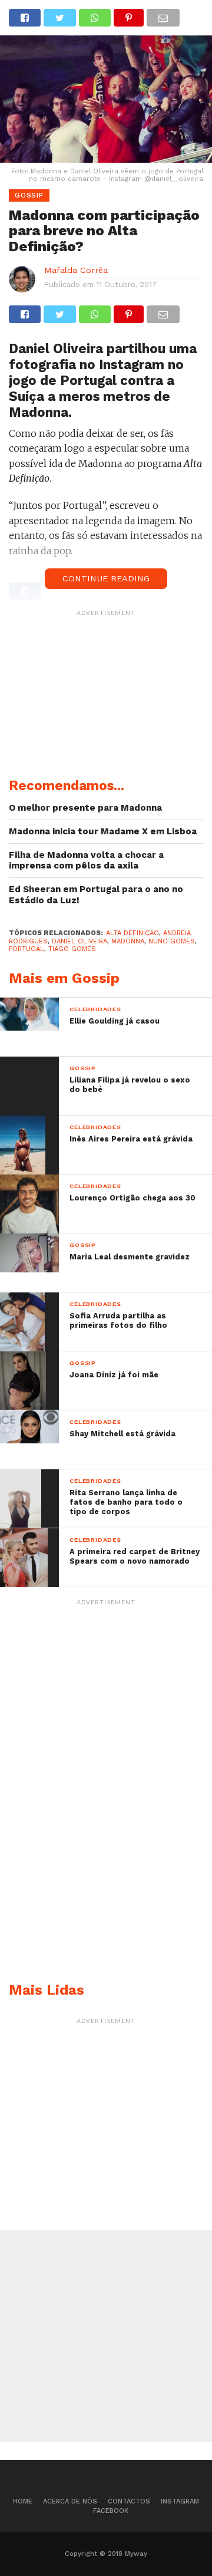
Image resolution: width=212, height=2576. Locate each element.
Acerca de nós (70, 2501)
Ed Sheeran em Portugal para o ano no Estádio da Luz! (96, 895)
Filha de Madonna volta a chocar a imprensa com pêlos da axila (86, 861)
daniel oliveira (79, 941)
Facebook (111, 2511)
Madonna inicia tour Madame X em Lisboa (103, 831)
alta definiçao (132, 933)
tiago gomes (72, 949)
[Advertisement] (106, 696)
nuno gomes (172, 941)
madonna (128, 941)
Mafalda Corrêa (76, 270)
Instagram (180, 2501)
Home (23, 2501)
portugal (26, 949)
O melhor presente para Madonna (85, 808)
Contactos (129, 2501)
